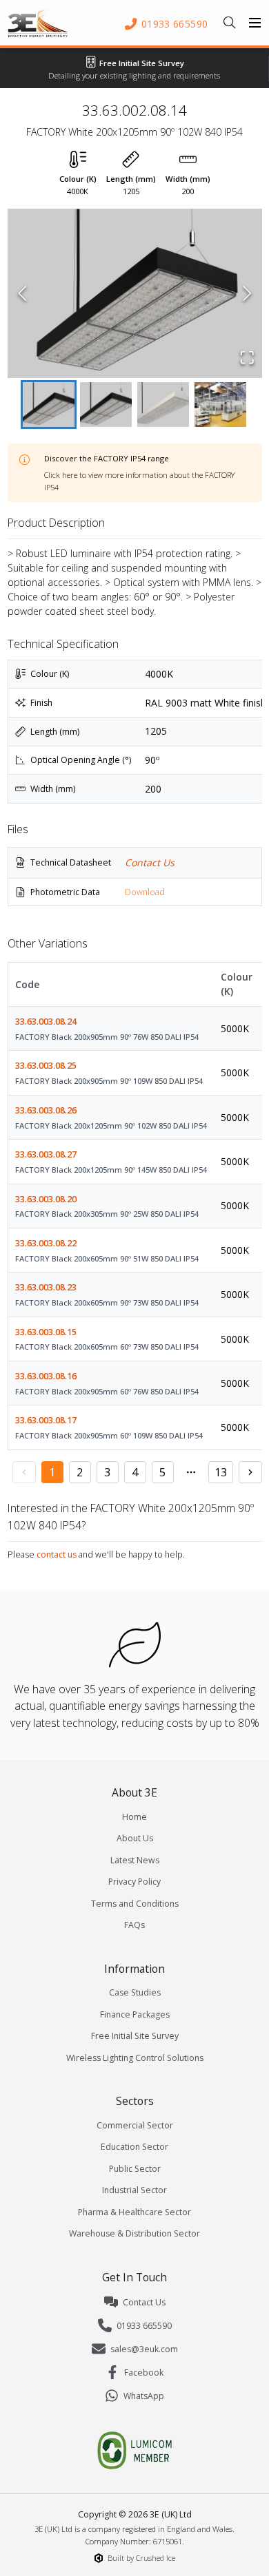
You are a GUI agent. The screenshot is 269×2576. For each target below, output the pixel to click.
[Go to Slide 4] (220, 405)
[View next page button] (250, 1472)
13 (221, 1472)
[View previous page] (24, 1472)
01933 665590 (144, 2326)
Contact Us (150, 862)
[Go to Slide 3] (163, 405)
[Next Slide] (247, 293)
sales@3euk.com (144, 2349)
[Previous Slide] (22, 293)
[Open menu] (255, 23)
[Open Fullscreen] (247, 357)
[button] (135, 293)
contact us (57, 1554)
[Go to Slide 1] (49, 405)
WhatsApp (144, 2396)
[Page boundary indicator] (191, 1472)
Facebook (144, 2373)
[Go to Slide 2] (106, 405)
